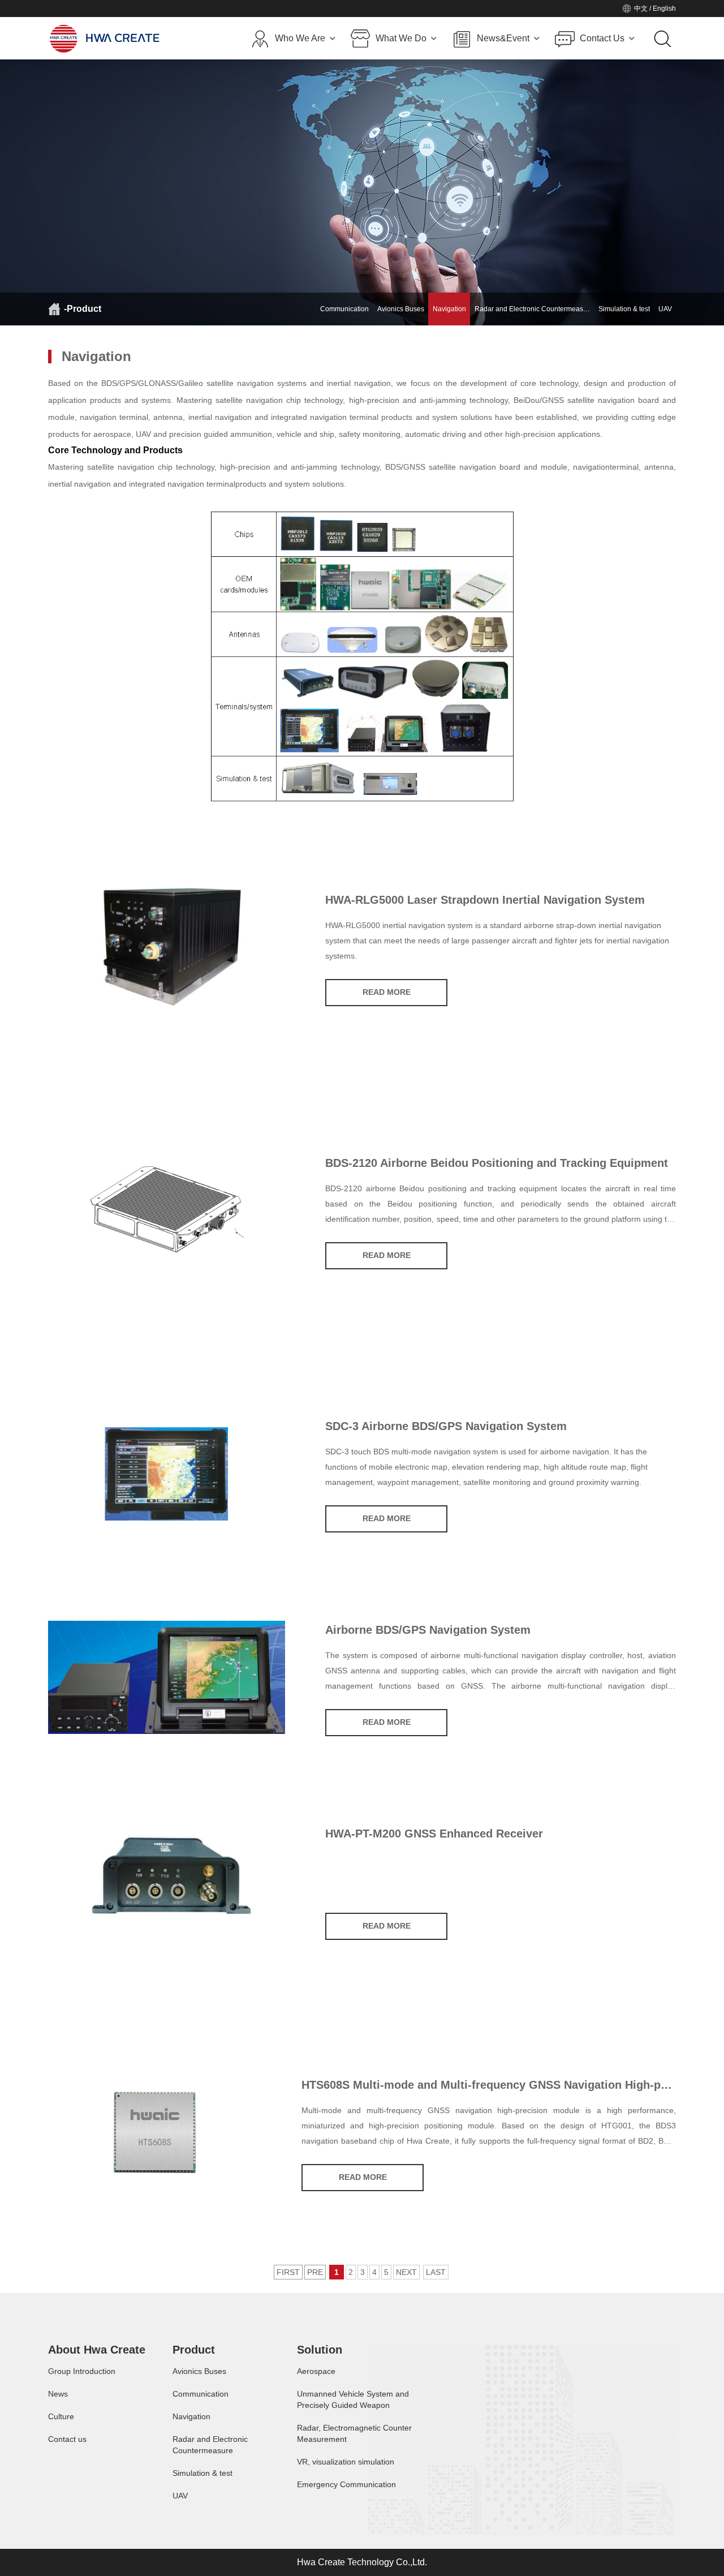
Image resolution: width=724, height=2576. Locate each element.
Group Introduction (82, 2371)
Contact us (67, 2439)
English (664, 8)
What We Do (401, 38)
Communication (344, 309)
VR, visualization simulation (346, 2462)
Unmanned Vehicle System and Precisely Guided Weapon (353, 2399)
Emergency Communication (346, 2484)
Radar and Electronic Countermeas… (532, 309)
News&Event (503, 38)
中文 (641, 8)
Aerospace (316, 2371)
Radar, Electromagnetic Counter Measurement (354, 2433)
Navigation (449, 309)
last (436, 2272)
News (58, 2394)
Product (194, 2350)
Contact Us (602, 38)
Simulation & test (624, 309)
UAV (665, 309)
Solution (320, 2350)
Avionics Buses (401, 309)
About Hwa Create (97, 2350)
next (406, 2272)
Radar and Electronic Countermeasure (210, 2445)
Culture (61, 2416)
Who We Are (300, 38)
